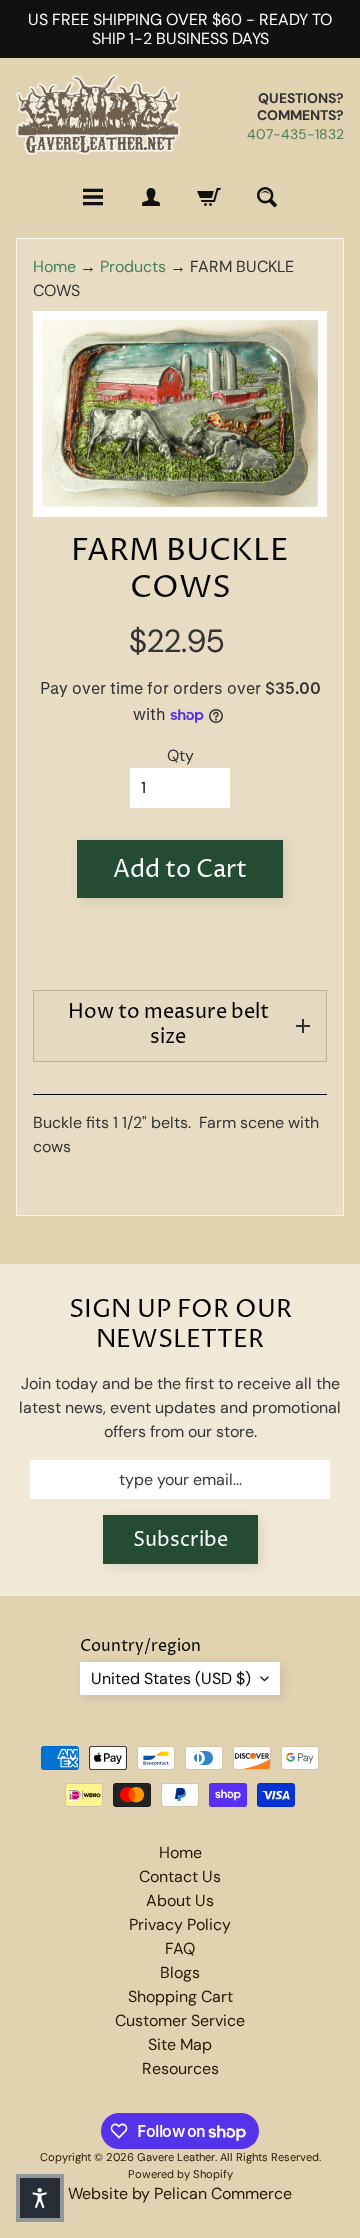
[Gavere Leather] (98, 115)
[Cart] (209, 197)
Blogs (180, 1972)
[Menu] (93, 197)
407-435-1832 (295, 134)
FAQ (180, 1948)
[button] (40, 2198)
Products (133, 266)
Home (54, 266)
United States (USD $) (171, 1678)
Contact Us (180, 1876)
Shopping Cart (180, 1996)
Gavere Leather (176, 2157)
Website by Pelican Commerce (180, 2193)
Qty (180, 755)
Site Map (180, 2044)
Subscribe (180, 1540)
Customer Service (180, 2020)
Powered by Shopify (180, 2174)
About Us (180, 1900)
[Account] (151, 197)
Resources (180, 2068)
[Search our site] (267, 197)
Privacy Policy (180, 1924)
